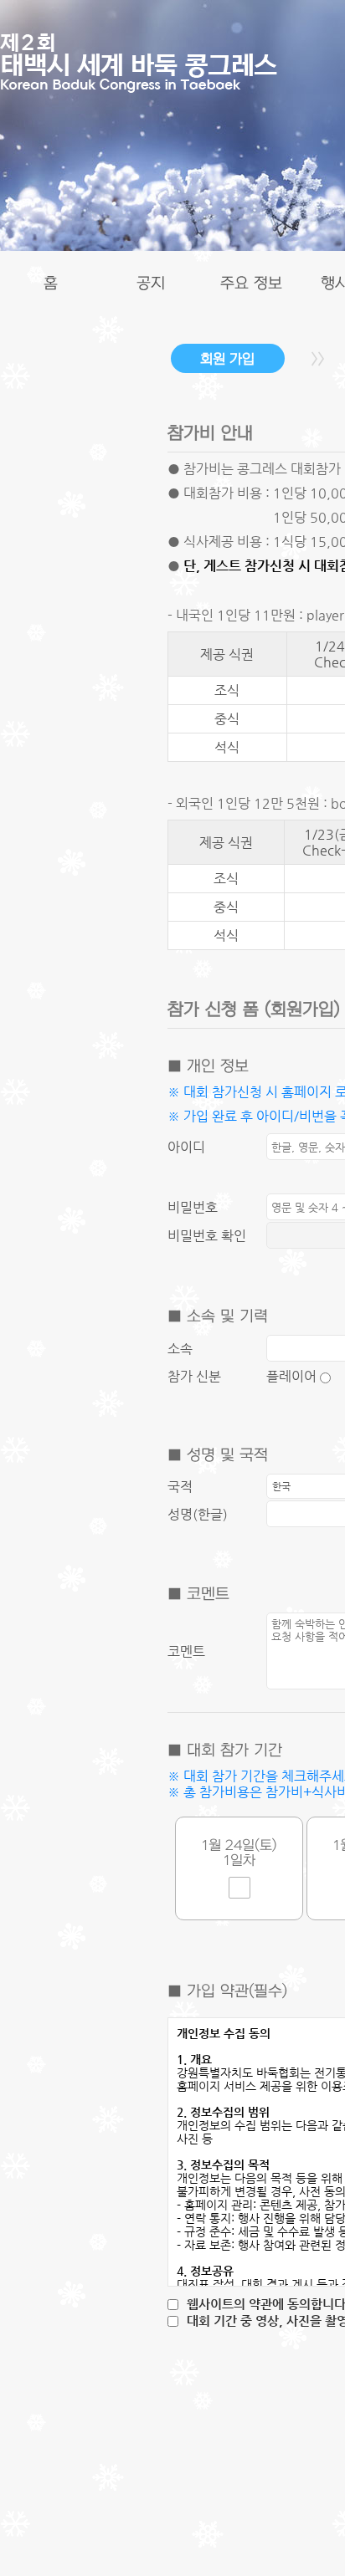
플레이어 (293, 1376)
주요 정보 (251, 284)
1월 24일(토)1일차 (239, 1853)
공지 (151, 284)
